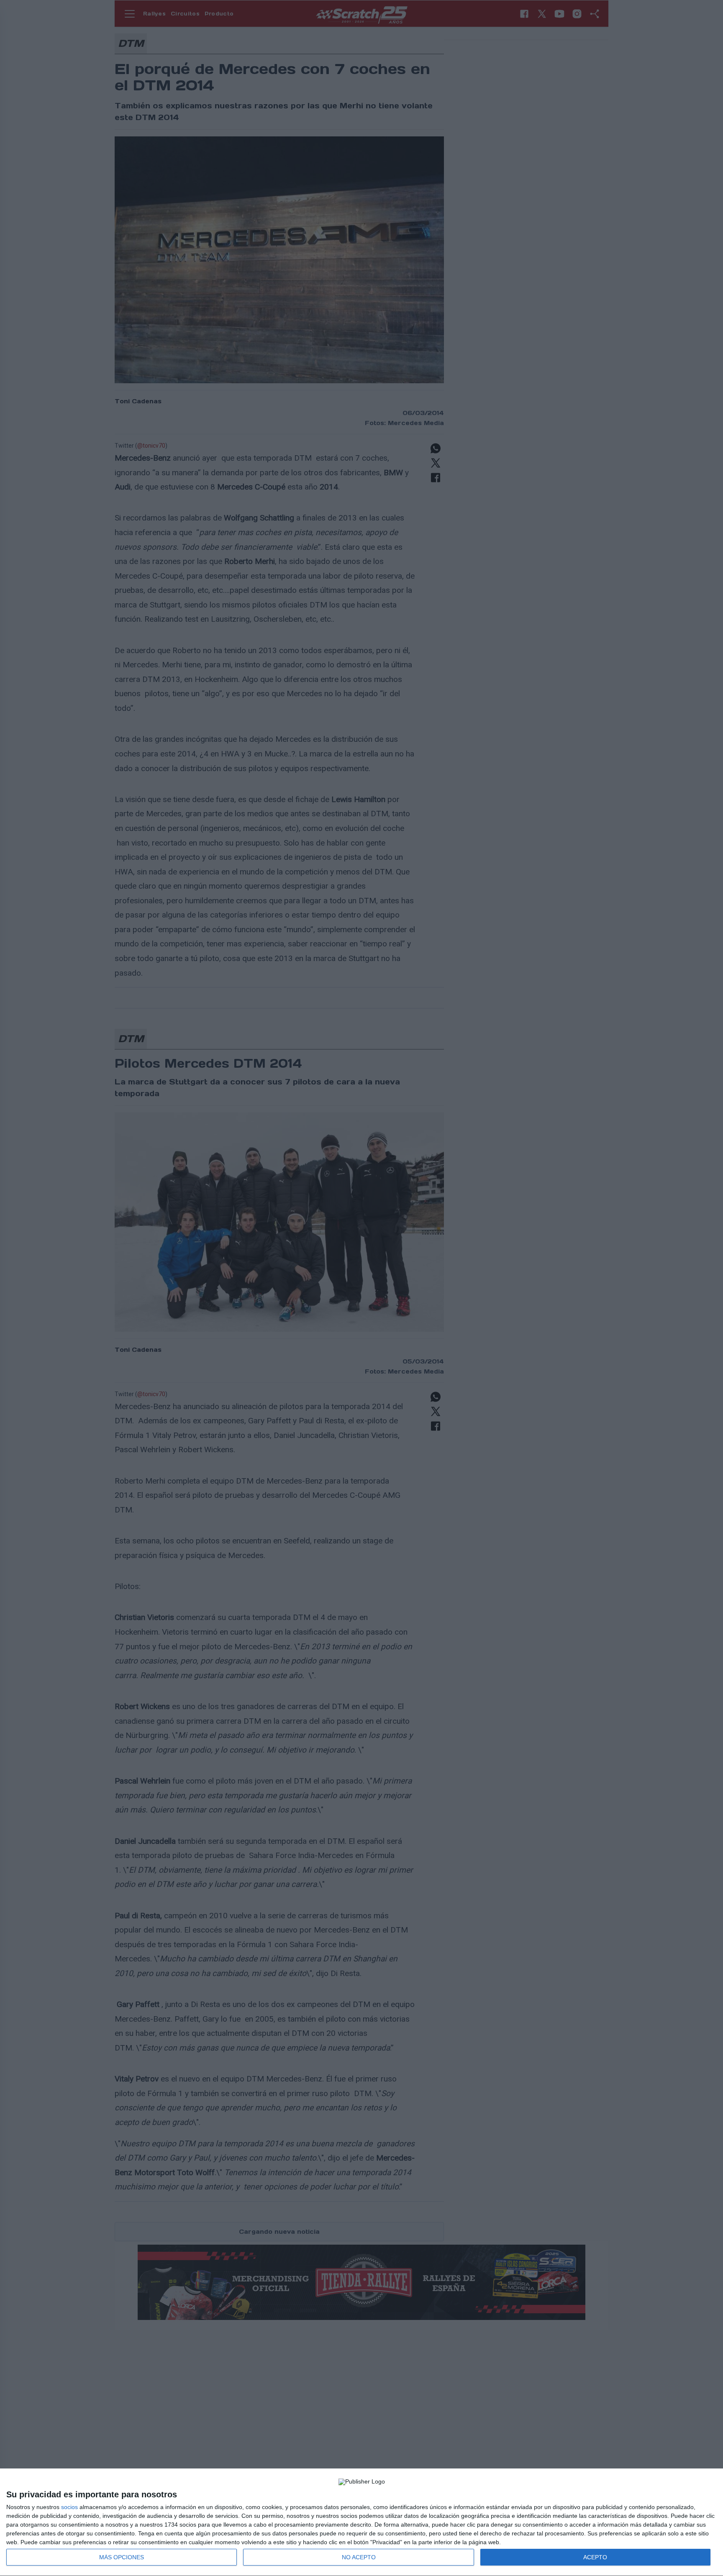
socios (69, 2507)
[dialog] (361, 2522)
